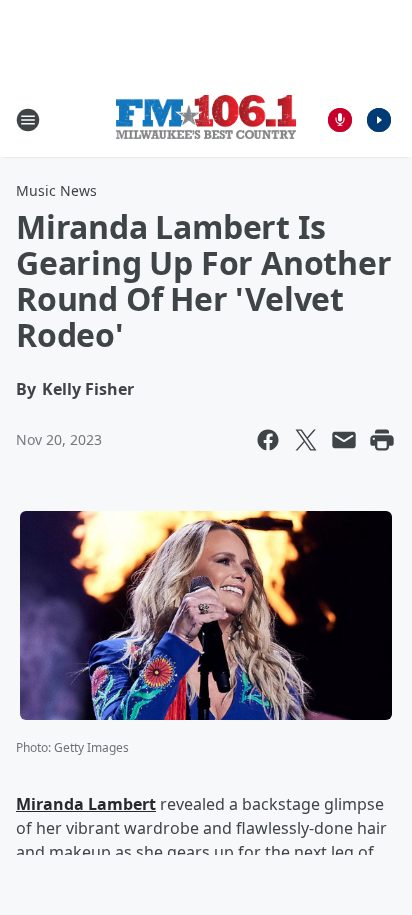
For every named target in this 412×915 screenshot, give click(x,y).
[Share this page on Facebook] (268, 440)
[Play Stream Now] (379, 120)
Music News (56, 190)
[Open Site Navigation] (28, 120)
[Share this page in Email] (344, 440)
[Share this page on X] (306, 440)
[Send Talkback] (340, 120)
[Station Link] (206, 119)
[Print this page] (382, 440)
